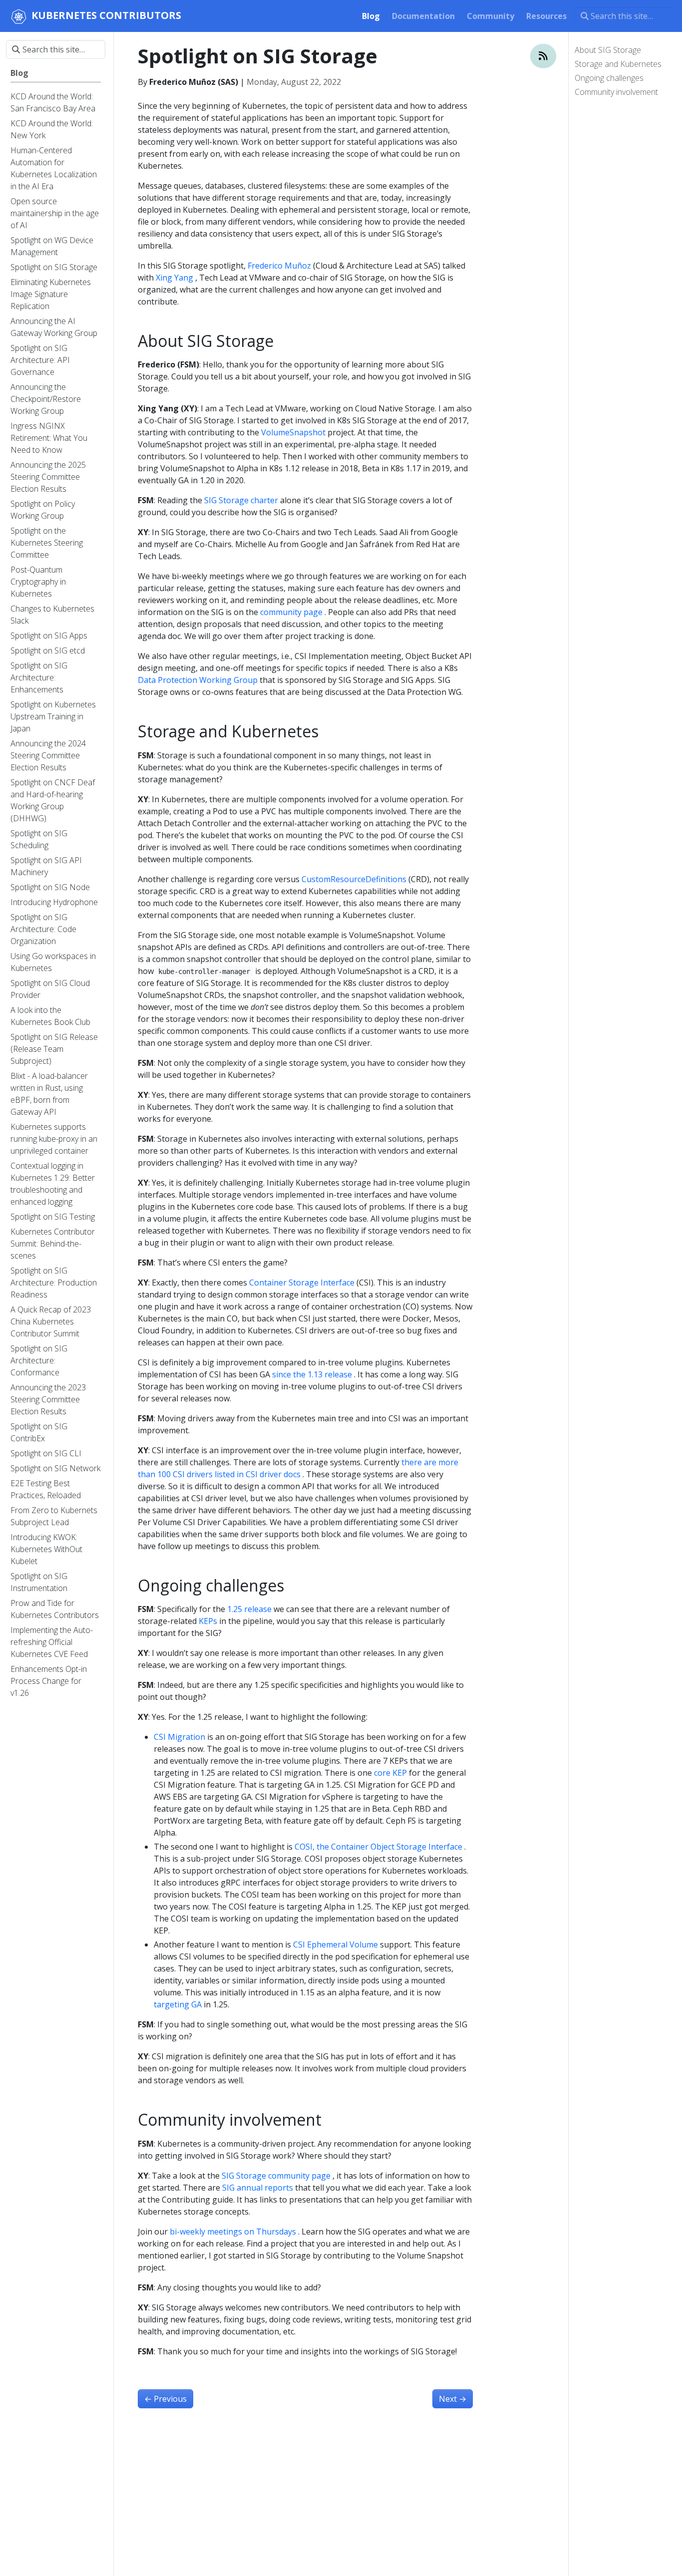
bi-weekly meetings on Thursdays (233, 2232)
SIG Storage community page (276, 2176)
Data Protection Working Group (198, 680)
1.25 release (249, 1609)
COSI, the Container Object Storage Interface (378, 1847)
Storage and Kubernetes (618, 64)
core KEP (390, 1773)
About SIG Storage (608, 50)
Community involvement (616, 92)
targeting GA (178, 2004)
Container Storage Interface (302, 1283)
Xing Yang (174, 278)
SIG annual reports (258, 2188)
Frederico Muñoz (279, 266)
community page (291, 612)
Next (453, 2399)
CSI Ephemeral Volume (336, 1944)
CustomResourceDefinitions (354, 879)
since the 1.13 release (312, 1374)
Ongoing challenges (609, 78)
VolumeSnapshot (293, 432)
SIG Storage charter (241, 500)
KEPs (208, 1621)
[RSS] (543, 56)
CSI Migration (179, 1737)
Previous (166, 2399)
